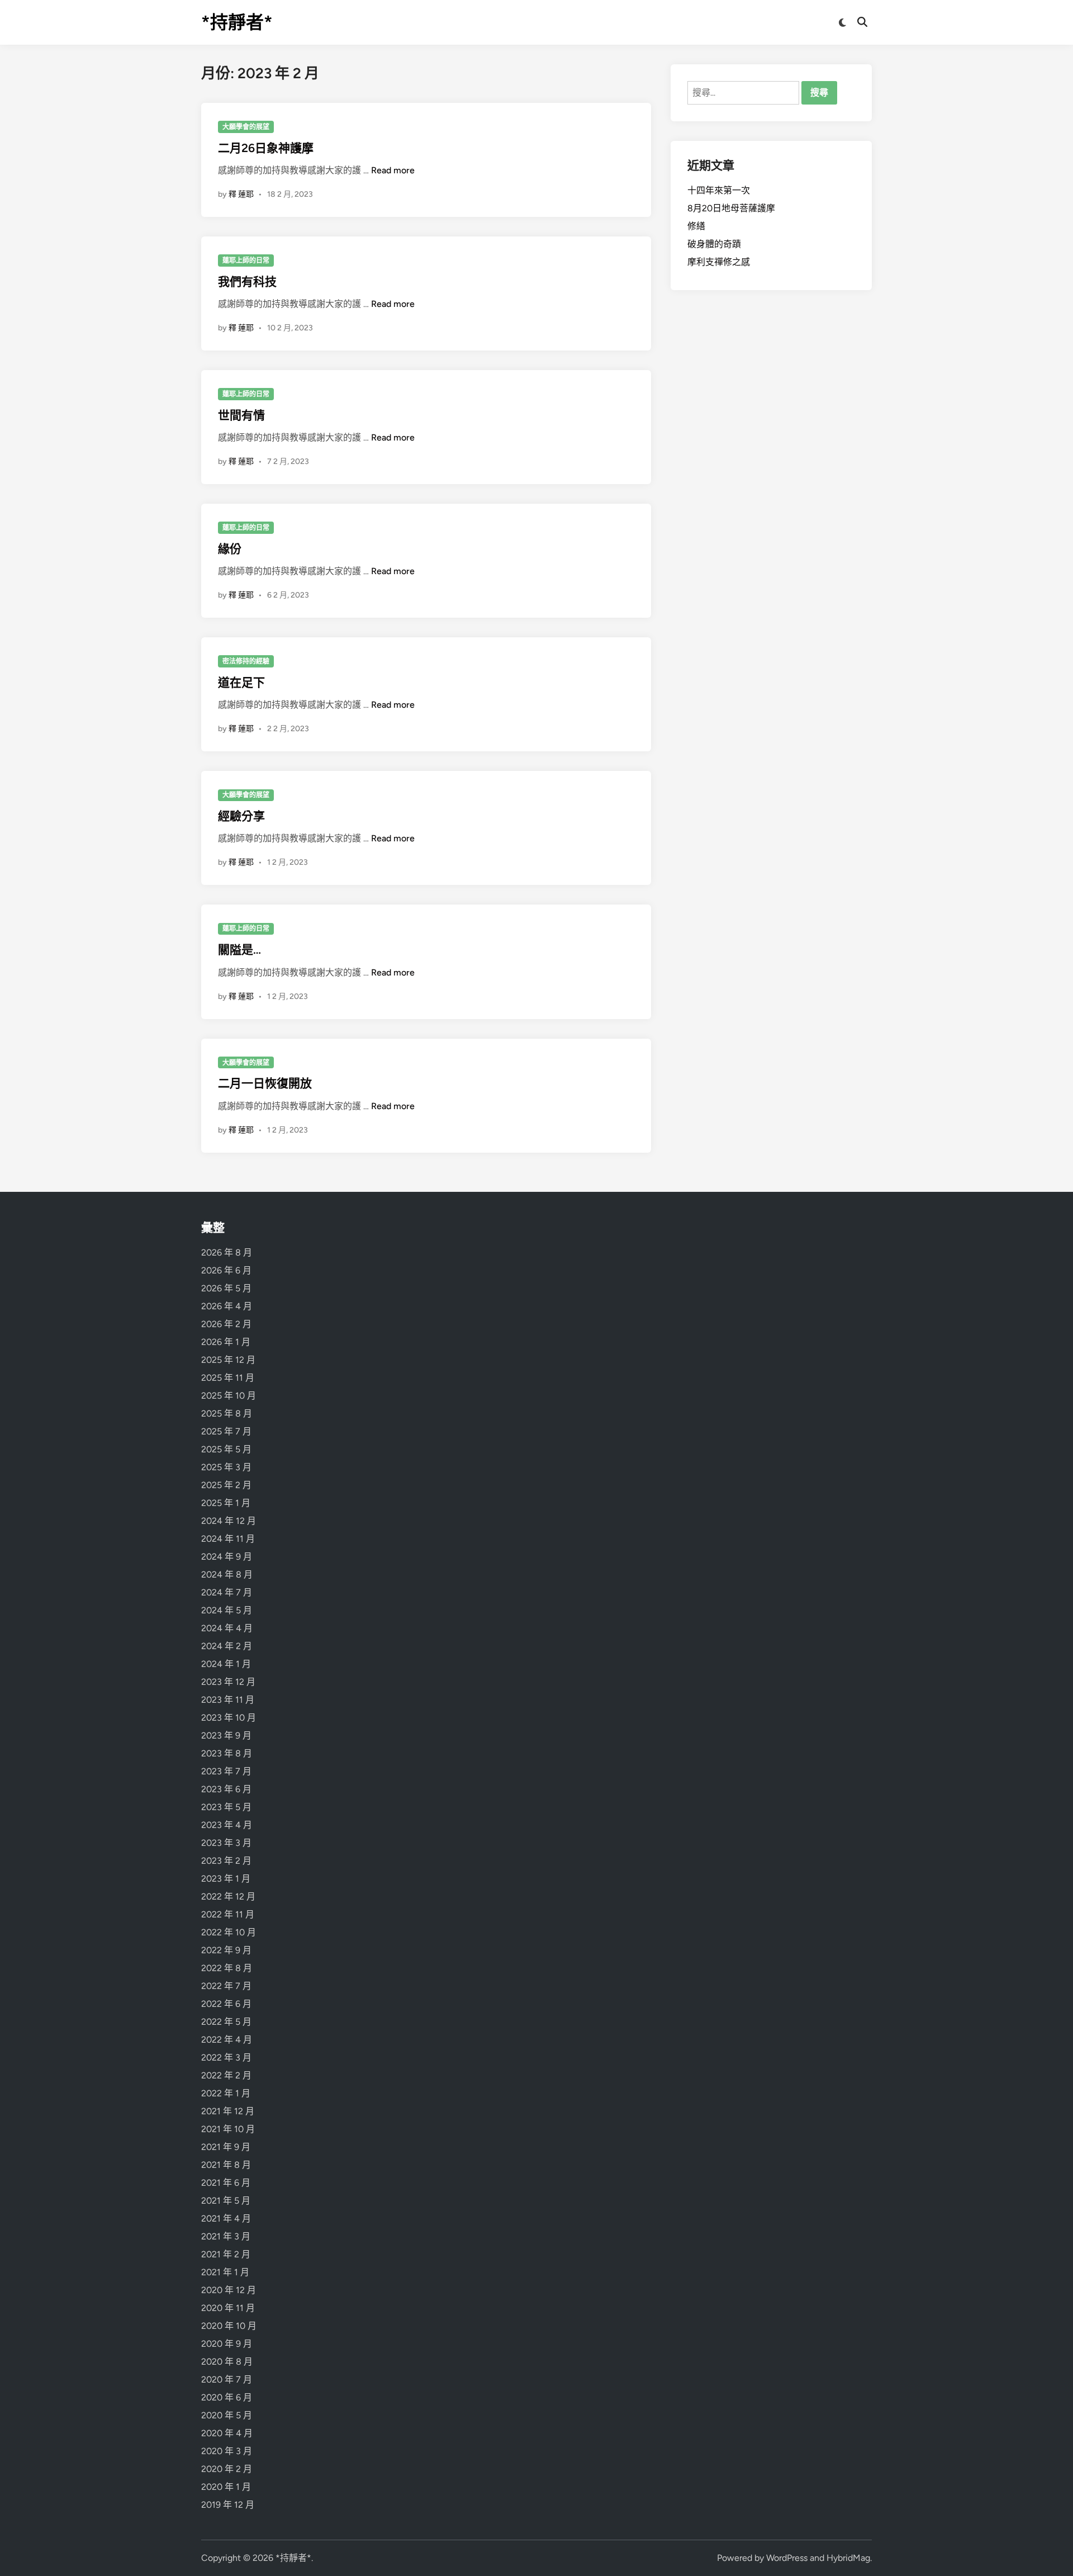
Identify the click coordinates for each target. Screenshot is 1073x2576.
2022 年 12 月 (228, 1897)
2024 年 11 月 (228, 1539)
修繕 (696, 226)
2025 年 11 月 (228, 1378)
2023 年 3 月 (226, 1843)
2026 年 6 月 (226, 1270)
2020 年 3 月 (227, 2451)
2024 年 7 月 (227, 1592)
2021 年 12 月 (228, 2111)
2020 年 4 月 (227, 2433)
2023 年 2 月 (226, 1861)
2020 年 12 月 (229, 2290)
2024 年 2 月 (227, 1646)
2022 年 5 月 (226, 2022)
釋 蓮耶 (241, 194)
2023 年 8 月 (227, 1753)
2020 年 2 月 (227, 2469)
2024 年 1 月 (226, 1664)
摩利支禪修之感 (719, 262)
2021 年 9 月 (226, 2147)
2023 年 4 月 (227, 1825)
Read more (393, 170)
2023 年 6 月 (226, 1789)
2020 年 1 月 (226, 2487)
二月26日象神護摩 (266, 148)
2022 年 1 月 (226, 2093)
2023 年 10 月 (229, 1718)
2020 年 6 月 (227, 2397)
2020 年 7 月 (227, 2380)
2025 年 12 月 (228, 1360)
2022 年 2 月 (226, 2075)
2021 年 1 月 (225, 2272)
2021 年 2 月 (226, 2254)
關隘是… (239, 950)
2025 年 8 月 (227, 1414)
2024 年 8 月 (227, 1575)
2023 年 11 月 (228, 1700)
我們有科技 (247, 281)
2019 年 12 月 (228, 2505)
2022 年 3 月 (226, 2058)
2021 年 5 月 (226, 2201)
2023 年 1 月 (226, 1879)
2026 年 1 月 (226, 1342)
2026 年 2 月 (226, 1324)
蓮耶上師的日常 (246, 261)
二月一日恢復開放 (265, 1083)
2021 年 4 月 (226, 2219)
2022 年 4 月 (227, 2040)
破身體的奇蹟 (714, 244)
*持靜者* (237, 22)
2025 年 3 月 (226, 1467)
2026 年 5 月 (226, 1288)
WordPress (787, 2558)
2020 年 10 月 (229, 2326)
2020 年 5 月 (227, 2415)
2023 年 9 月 (226, 1736)
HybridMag (848, 2558)
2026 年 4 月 (227, 1306)
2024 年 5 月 (227, 1610)
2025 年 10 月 (229, 1396)
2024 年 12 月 (229, 1521)
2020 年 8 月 (227, 2362)
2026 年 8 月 (227, 1253)
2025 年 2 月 (226, 1485)
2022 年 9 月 (226, 1950)
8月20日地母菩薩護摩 (731, 208)
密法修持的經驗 (246, 661)
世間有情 (241, 415)
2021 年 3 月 (226, 2236)
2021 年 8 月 (226, 2165)
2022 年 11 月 (228, 1914)
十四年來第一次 (719, 190)
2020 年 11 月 (228, 2308)
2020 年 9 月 (227, 2344)
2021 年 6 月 (226, 2183)
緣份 (230, 549)
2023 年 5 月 (226, 1807)
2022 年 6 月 (226, 2004)
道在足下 (241, 682)
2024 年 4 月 (227, 1628)
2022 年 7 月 (226, 1986)
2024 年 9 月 (227, 1557)
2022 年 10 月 (229, 1932)
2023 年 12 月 (228, 1682)
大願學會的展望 (246, 127)
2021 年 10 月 (228, 2129)
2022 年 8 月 (227, 1968)
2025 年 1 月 (226, 1503)
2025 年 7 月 (226, 1431)
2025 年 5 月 (226, 1449)
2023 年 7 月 (226, 1771)
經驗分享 (241, 816)
